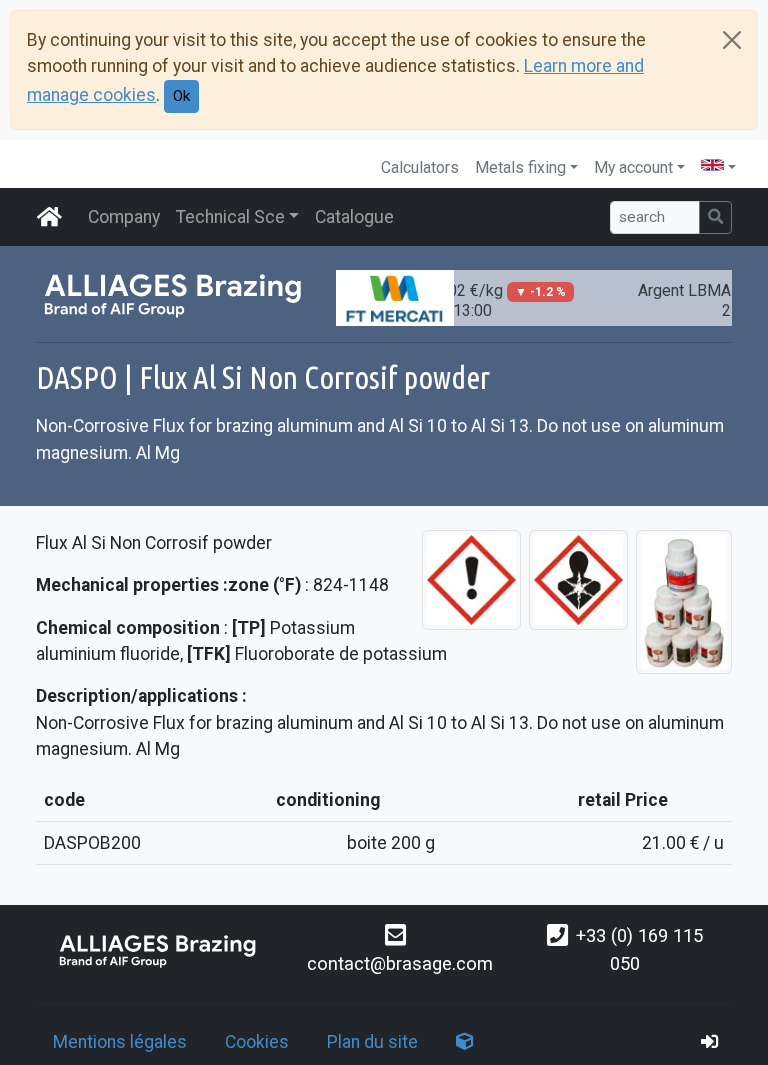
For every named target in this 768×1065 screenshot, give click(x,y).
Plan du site (372, 1042)
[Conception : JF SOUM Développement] (465, 1042)
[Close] (732, 40)
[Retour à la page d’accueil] (158, 950)
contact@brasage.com (400, 963)
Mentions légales (120, 1042)
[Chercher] (715, 217)
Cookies (257, 1042)
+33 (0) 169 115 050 (639, 949)
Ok (181, 96)
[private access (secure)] (710, 1042)
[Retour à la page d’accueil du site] (50, 217)
